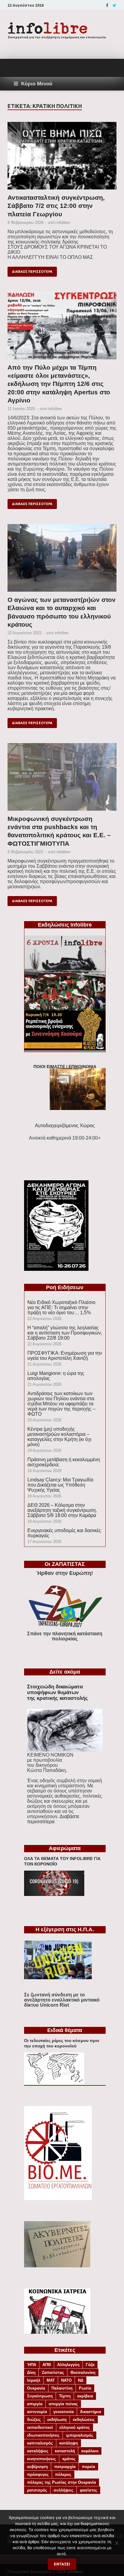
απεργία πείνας (63, 2404)
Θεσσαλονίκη (83, 2372)
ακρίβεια (85, 2396)
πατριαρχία (65, 2467)
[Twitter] (115, 5)
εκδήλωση (57, 2420)
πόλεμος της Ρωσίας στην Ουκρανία (62, 2482)
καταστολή (65, 2451)
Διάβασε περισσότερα (32, 272)
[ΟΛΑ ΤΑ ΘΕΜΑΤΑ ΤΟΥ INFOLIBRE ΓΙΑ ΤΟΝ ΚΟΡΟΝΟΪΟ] (54, 1894)
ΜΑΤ (51, 2380)
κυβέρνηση (37, 2467)
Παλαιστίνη (62, 2388)
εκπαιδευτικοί (40, 2427)
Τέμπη (65, 2396)
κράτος (69, 2459)
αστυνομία (37, 2412)
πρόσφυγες (38, 2474)
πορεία (88, 2467)
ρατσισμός (37, 2490)
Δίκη (31, 2372)
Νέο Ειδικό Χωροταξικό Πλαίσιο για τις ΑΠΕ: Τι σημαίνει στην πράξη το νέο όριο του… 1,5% (61, 1307)
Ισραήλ (34, 2380)
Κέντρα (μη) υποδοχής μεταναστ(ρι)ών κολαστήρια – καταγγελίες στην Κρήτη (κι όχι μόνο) (59, 1437)
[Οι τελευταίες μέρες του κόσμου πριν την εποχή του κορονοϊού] (54, 2083)
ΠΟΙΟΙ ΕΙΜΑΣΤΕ (49, 1067)
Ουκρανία (36, 2388)
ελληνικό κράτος (75, 2427)
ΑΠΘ (47, 2365)
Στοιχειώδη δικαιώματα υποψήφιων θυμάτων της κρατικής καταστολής (57, 1692)
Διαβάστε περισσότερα (53, 1819)
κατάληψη (69, 2443)
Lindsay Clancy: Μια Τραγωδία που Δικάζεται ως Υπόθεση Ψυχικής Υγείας (60, 1485)
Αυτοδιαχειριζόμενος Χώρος (65, 1126)
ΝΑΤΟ (66, 2380)
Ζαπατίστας (53, 2372)
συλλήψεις (64, 2490)
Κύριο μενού (37, 84)
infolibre (63, 223)
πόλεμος (63, 2474)
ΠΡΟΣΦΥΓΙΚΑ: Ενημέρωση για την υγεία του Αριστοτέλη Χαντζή (65, 1356)
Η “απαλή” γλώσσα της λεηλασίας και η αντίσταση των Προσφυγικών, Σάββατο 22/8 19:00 (65, 1333)
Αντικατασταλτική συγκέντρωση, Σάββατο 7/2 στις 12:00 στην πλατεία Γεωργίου (56, 206)
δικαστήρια (91, 2412)
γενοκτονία (64, 2412)
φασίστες (88, 2490)
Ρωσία (85, 2388)
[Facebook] (107, 5)
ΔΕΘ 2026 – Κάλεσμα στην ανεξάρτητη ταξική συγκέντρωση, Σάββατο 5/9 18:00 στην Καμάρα (62, 1510)
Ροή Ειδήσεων (65, 1287)
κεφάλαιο (90, 2451)
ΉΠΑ (32, 2365)
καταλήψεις (38, 2451)
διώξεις (34, 2420)
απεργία (35, 2404)
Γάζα (90, 2365)
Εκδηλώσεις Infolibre (65, 925)
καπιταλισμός (40, 2443)
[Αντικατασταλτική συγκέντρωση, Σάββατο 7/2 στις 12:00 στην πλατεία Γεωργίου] (62, 158)
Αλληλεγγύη (68, 2365)
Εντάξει (62, 2564)
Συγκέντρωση (40, 2396)
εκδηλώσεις (84, 2420)
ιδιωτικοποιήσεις (43, 2435)
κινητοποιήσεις (42, 2459)
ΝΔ (81, 2380)
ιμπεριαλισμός (80, 2435)
